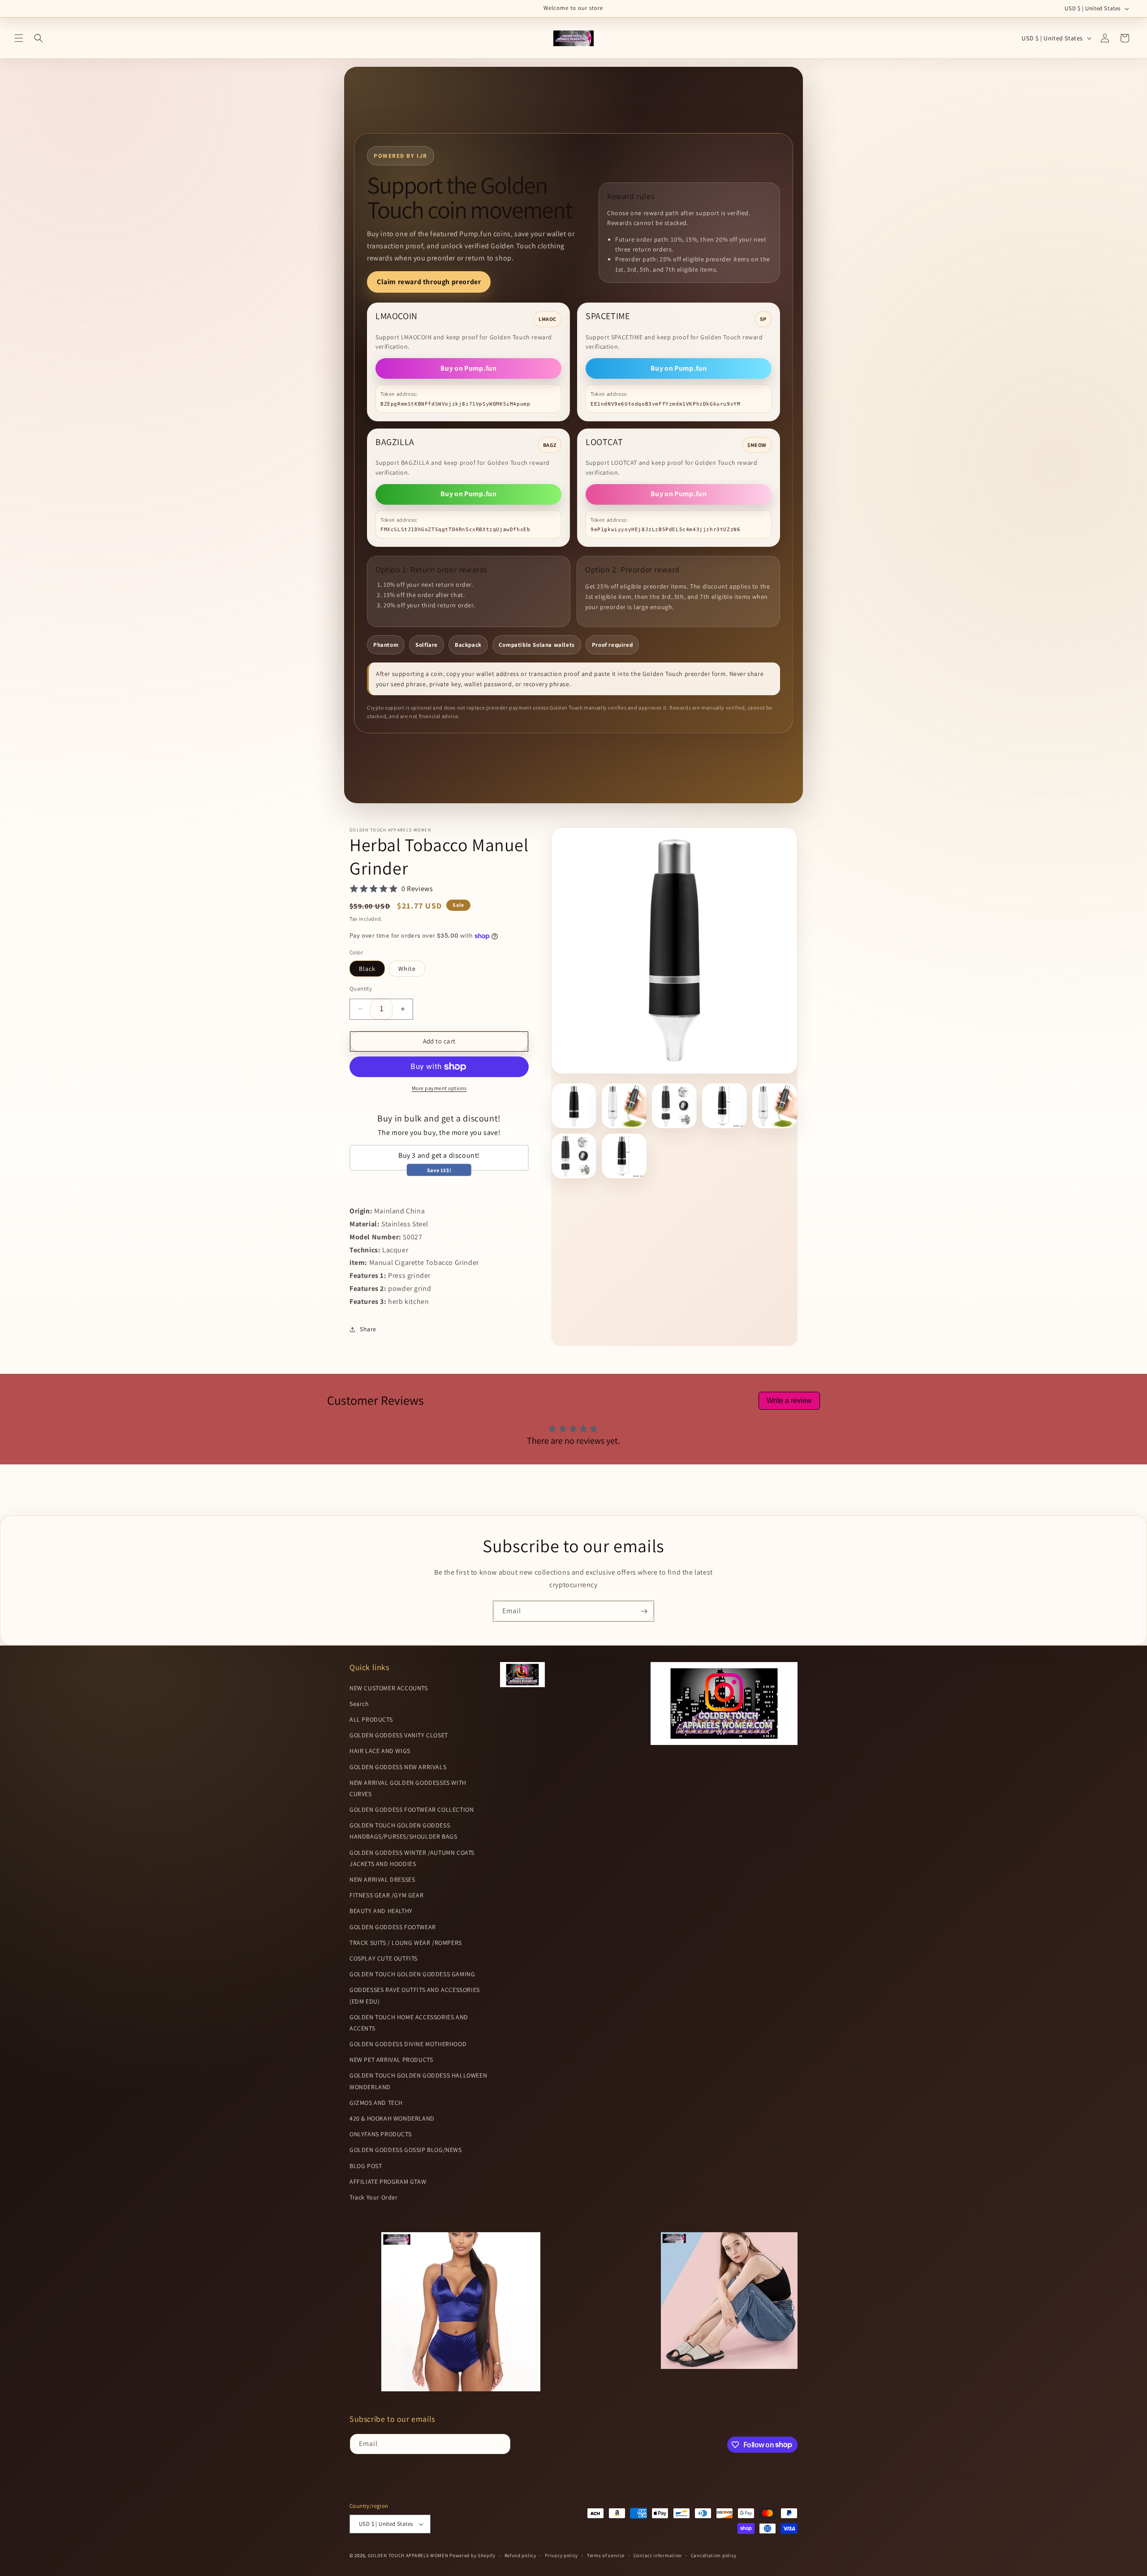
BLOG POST (366, 2166)
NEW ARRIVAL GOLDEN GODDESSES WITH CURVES (408, 1788)
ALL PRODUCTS (371, 1719)
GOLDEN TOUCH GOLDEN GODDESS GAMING (412, 1974)
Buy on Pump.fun (468, 368)
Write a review (789, 1401)
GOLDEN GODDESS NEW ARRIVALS (398, 1767)
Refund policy (520, 2555)
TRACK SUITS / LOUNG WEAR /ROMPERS (406, 1943)
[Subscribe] (644, 1611)
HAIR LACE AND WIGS (380, 1751)
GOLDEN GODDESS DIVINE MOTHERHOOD (408, 2044)
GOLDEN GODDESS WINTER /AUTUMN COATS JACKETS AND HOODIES (412, 1858)
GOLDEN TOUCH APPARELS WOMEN (409, 2555)
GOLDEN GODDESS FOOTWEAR (393, 1927)
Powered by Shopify (472, 2555)
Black (367, 969)
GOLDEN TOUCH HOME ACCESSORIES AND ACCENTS (409, 2023)
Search (359, 1704)
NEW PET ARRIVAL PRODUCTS (391, 2060)
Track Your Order (374, 2197)
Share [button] (368, 1329)
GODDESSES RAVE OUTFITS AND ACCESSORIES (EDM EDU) (415, 1995)
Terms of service (606, 2555)
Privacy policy (561, 2555)
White (407, 969)
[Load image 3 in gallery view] (674, 1106)
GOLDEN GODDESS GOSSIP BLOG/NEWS (406, 2150)
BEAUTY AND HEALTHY (381, 1911)
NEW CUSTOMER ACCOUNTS (389, 1688)
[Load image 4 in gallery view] (724, 1106)
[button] (19, 38)
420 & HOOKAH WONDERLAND (392, 2118)
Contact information (658, 2555)
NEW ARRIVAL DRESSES (382, 1879)
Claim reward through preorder (429, 282)
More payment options (439, 1088)
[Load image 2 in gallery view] (624, 1106)
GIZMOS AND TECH (376, 2103)
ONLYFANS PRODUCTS (380, 2134)
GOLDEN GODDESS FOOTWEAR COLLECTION (412, 1810)
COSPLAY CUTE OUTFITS (384, 1958)
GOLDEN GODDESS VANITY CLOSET (399, 1735)
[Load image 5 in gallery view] (775, 1106)
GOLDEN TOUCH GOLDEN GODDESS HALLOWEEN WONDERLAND (418, 2081)
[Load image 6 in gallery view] (574, 1156)
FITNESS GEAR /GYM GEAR (386, 1895)
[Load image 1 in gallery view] (574, 1106)
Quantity (361, 989)
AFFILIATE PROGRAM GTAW (388, 2182)
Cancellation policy (714, 2555)
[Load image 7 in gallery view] (624, 1156)
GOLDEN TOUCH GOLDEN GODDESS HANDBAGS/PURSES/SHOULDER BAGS (403, 1831)
